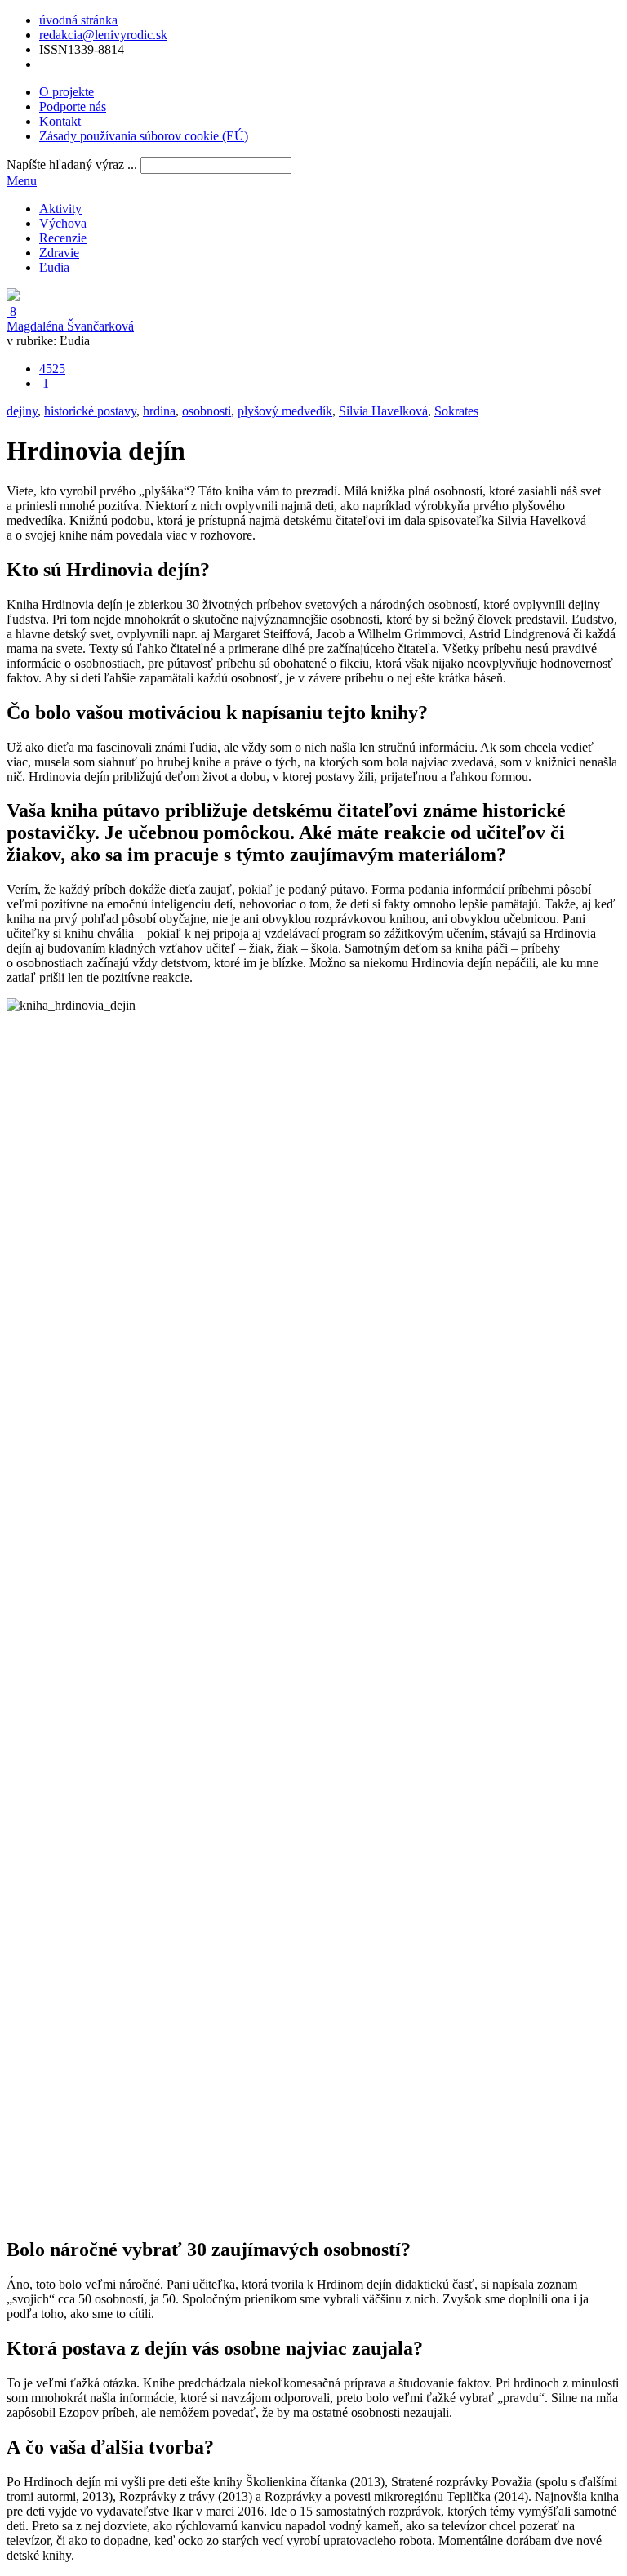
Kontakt (60, 121)
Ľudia (54, 267)
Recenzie (63, 238)
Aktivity (60, 209)
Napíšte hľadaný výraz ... (72, 164)
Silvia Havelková (383, 411)
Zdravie (59, 253)
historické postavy (90, 411)
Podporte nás (73, 107)
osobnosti (207, 411)
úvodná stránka (78, 20)
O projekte (67, 92)
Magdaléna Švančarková (70, 326)
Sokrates (456, 411)
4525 (52, 369)
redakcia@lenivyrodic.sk (103, 35)
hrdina (159, 411)
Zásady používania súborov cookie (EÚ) (144, 136)
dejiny (22, 411)
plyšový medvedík (285, 411)
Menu (22, 181)
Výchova (63, 223)
